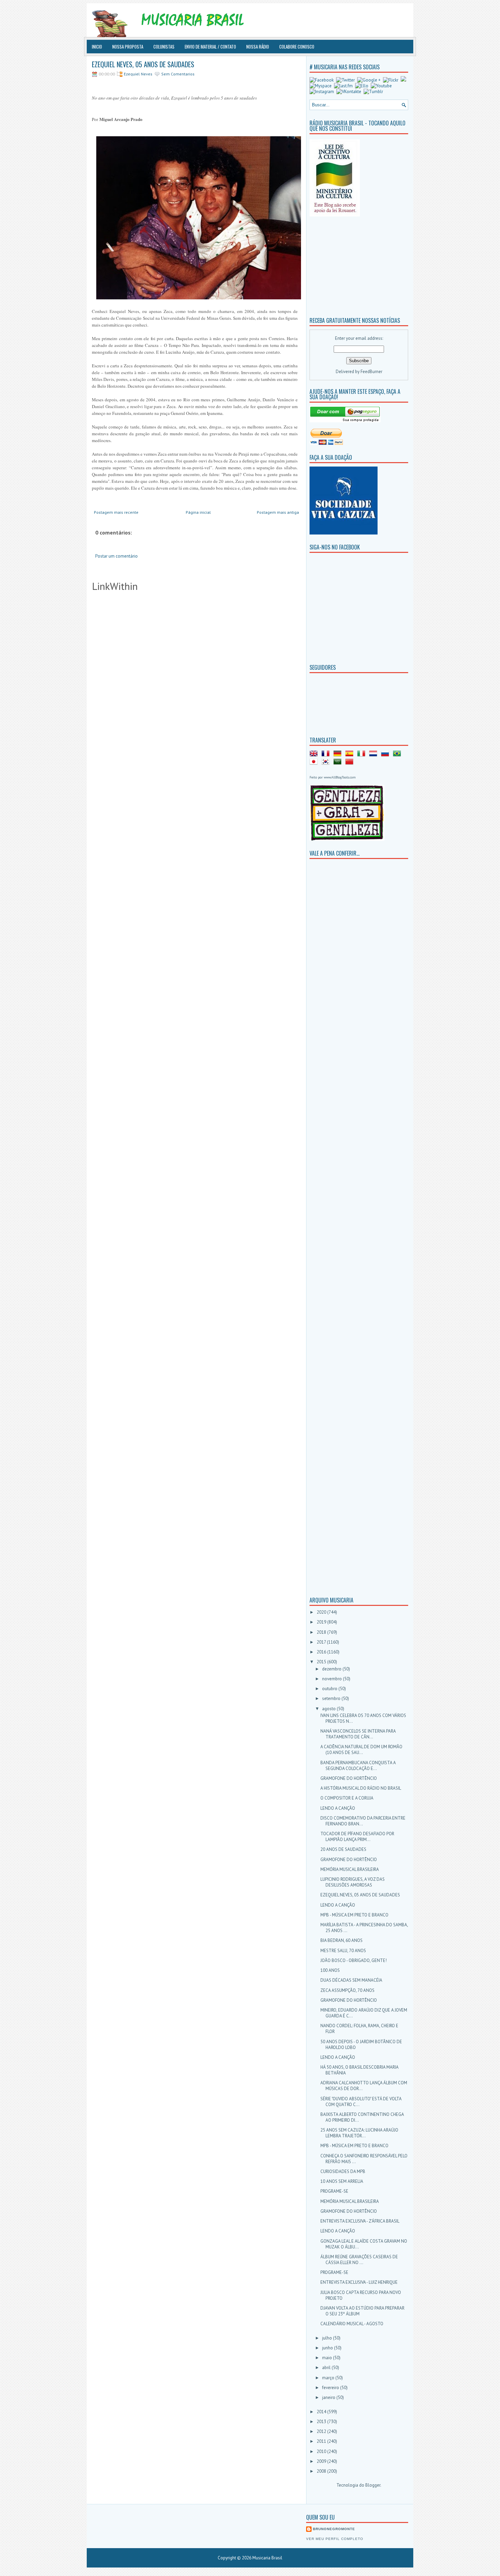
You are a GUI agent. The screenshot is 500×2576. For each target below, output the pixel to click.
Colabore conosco (297, 47)
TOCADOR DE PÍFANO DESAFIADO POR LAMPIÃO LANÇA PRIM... (357, 1837)
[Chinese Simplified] (351, 763)
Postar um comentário (116, 556)
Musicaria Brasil (267, 2558)
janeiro (329, 2397)
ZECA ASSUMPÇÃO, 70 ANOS (347, 1990)
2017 (322, 1642)
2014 (322, 2412)
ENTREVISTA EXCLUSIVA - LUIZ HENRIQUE (359, 2282)
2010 (322, 2451)
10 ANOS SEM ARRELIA (342, 2181)
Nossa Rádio (258, 47)
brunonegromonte (334, 2529)
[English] (315, 755)
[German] (339, 755)
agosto (329, 1709)
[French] (327, 755)
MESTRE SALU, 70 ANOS (343, 1951)
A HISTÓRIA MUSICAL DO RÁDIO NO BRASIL (361, 1788)
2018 (322, 1632)
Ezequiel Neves (138, 74)
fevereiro (331, 2388)
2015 (322, 1662)
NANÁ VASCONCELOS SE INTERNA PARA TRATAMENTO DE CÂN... (358, 1734)
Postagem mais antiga (278, 512)
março (329, 2378)
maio (328, 2358)
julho (328, 2338)
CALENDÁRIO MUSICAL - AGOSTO (352, 2324)
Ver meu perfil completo (335, 2539)
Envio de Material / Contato (210, 47)
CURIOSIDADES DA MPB (343, 2171)
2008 (322, 2471)
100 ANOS (330, 1970)
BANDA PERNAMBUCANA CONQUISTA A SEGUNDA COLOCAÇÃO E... (358, 1766)
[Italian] (363, 755)
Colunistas (164, 47)
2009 (322, 2461)
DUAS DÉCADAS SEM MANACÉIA (351, 1980)
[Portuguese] (398, 755)
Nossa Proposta (128, 47)
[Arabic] (339, 763)
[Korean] (327, 763)
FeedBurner (371, 372)
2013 (322, 2422)
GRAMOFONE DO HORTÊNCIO (349, 1778)
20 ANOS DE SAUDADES (343, 1849)
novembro (332, 1679)
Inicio (97, 47)
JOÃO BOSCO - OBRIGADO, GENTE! (354, 1960)
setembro (332, 1698)
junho (328, 2348)
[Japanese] (315, 763)
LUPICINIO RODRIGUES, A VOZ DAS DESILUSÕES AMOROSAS (353, 1882)
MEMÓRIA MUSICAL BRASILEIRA (350, 1869)
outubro (330, 1689)
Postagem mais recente (116, 512)
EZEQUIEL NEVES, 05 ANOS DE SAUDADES (143, 64)
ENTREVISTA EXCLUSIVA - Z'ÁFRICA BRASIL (360, 2221)
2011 (322, 2441)
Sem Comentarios (178, 74)
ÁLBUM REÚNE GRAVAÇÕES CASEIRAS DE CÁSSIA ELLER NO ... (359, 2260)
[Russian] (386, 755)
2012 (322, 2431)
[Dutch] (374, 755)
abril (327, 2368)
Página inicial (198, 512)
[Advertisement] (352, 265)
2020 (322, 1612)
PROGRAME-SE (334, 2191)
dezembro (332, 1669)
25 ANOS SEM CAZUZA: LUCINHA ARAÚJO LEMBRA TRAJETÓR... (359, 2133)
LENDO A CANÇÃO (338, 1808)
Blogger (373, 2485)
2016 (322, 1652)
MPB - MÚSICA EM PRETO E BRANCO (354, 1915)
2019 (322, 1622)
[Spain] (351, 755)
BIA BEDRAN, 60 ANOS (341, 1940)
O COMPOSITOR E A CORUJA (347, 1798)
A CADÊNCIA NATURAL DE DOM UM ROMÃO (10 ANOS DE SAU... (361, 1750)
